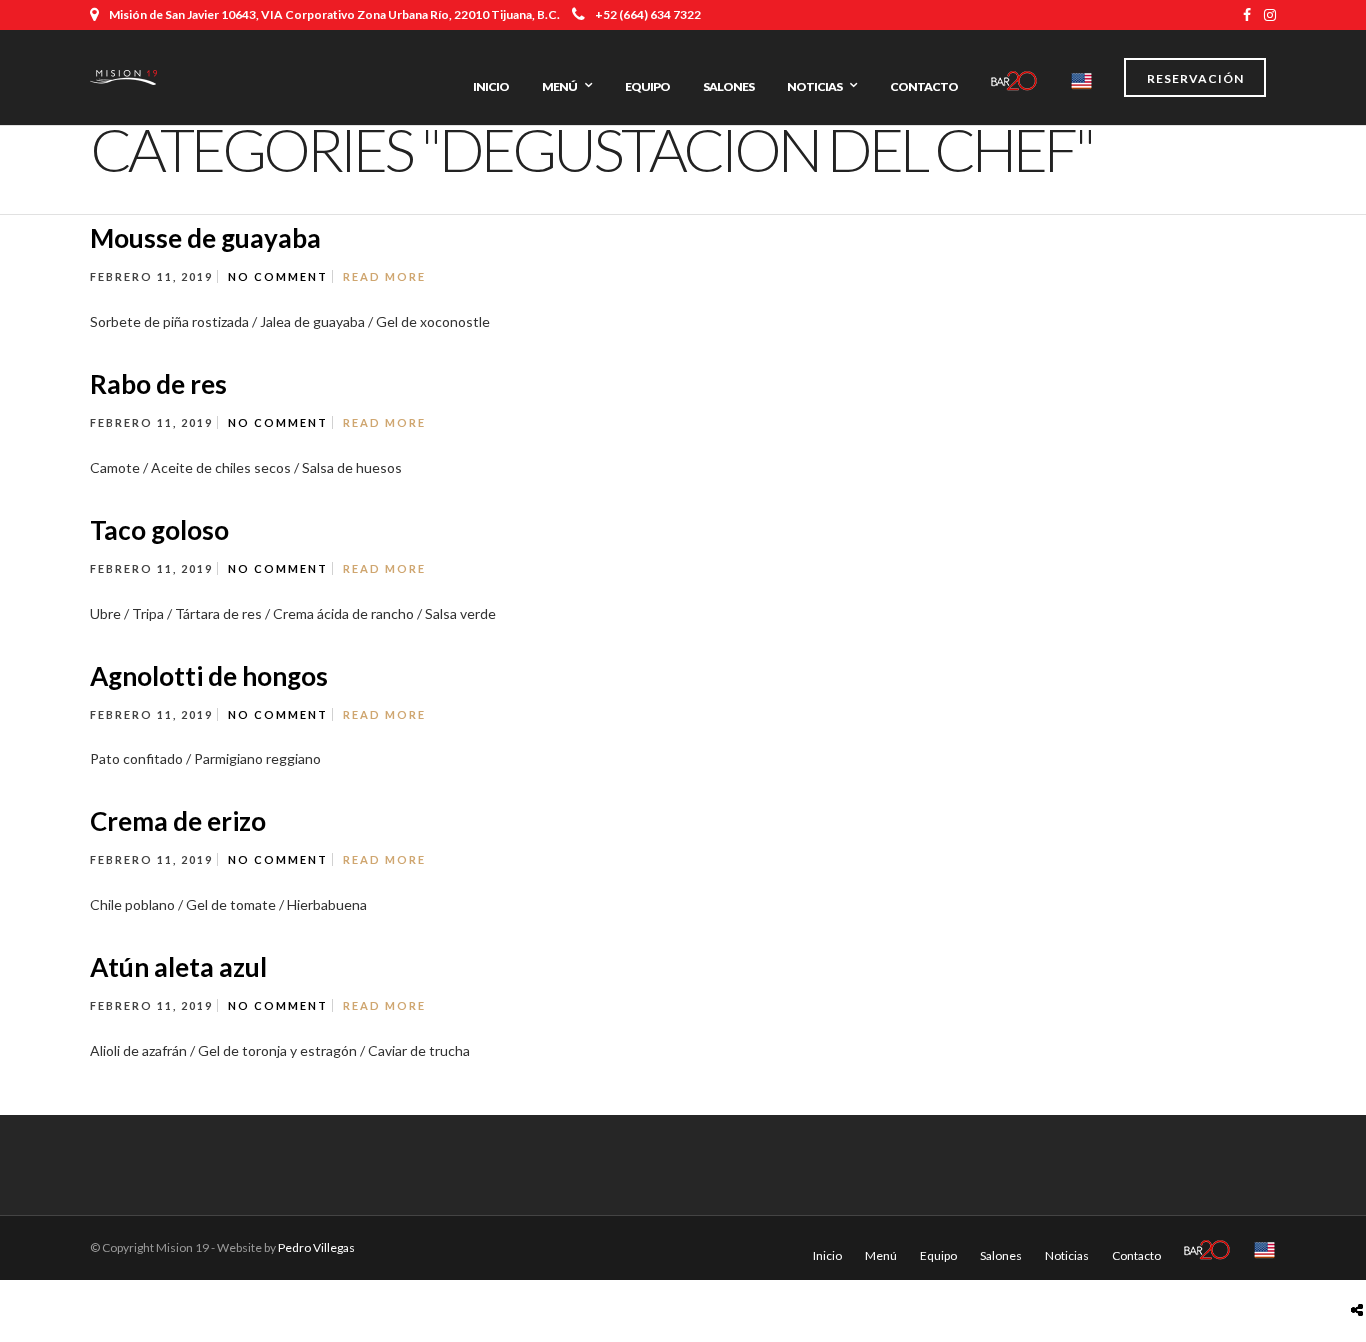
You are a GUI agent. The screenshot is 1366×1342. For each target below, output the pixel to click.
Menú (559, 86)
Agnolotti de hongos (209, 676)
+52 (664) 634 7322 (648, 14)
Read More (384, 276)
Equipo (647, 86)
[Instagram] (1270, 15)
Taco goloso (159, 530)
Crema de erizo (178, 821)
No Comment (278, 276)
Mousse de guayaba (205, 238)
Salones (728, 86)
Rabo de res (158, 384)
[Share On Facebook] (1361, 1262)
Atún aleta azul (178, 967)
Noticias (814, 86)
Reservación (1195, 78)
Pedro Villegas (316, 1247)
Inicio (491, 86)
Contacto (924, 86)
